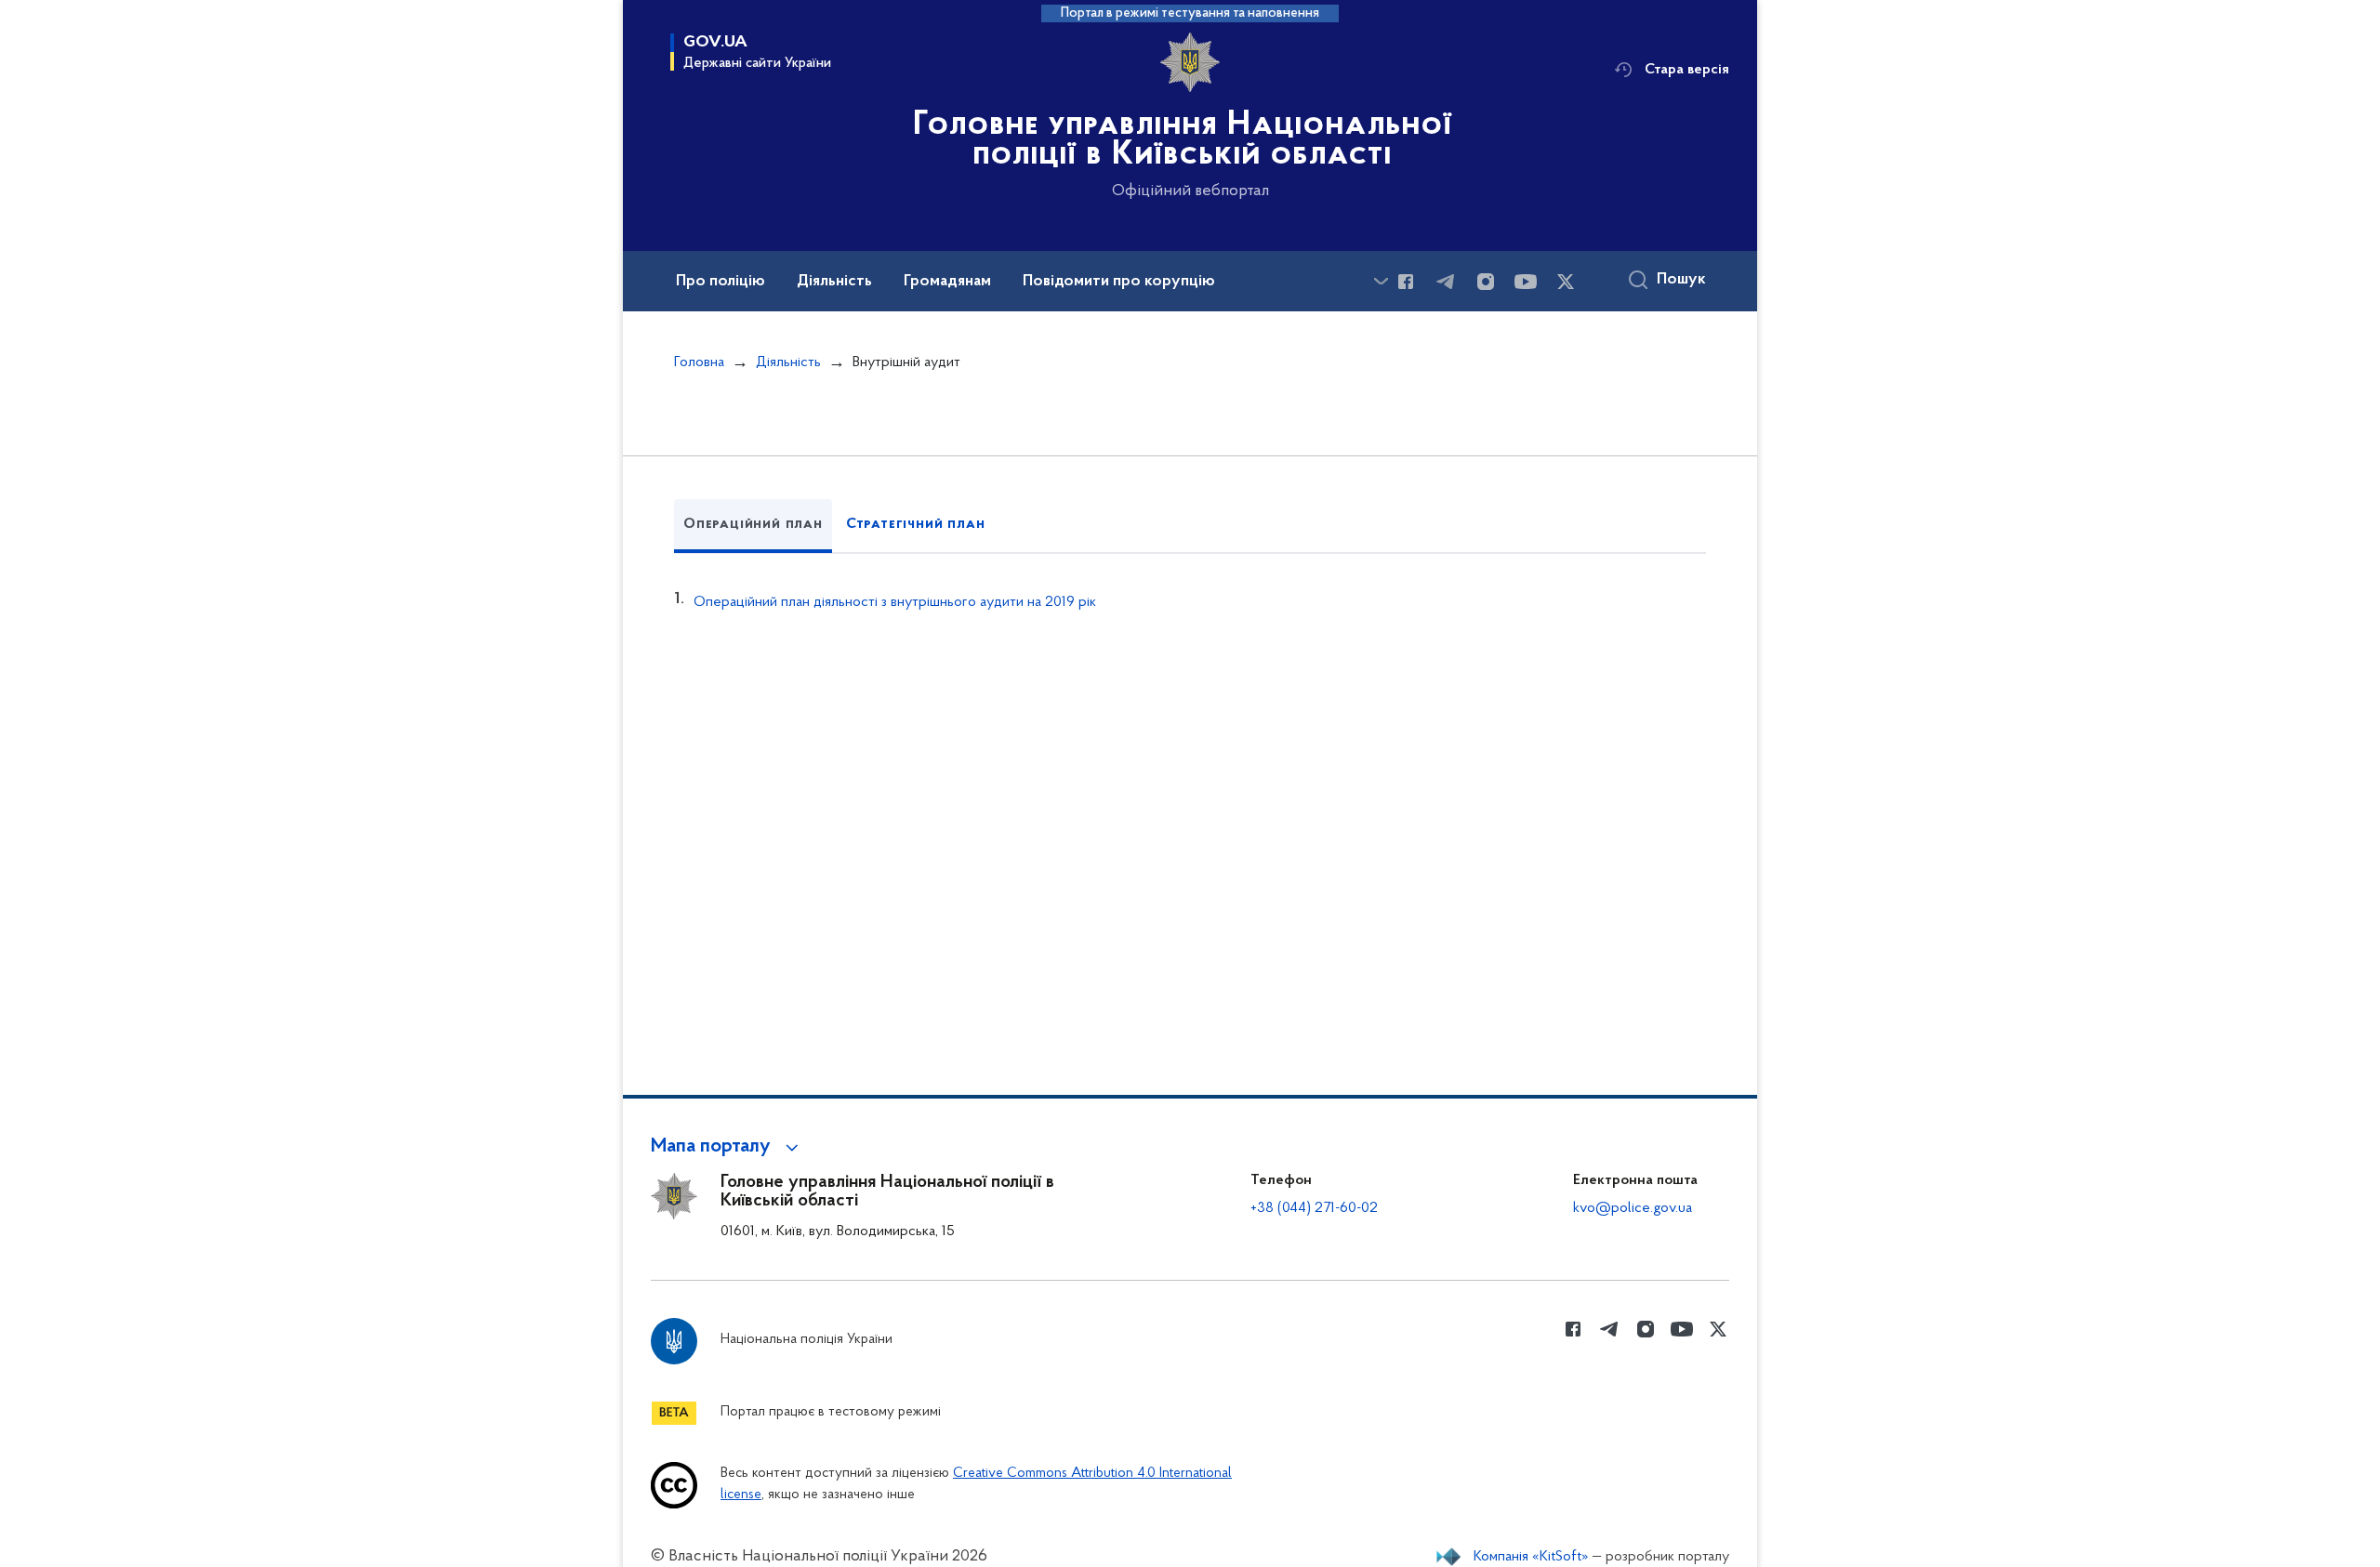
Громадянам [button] (947, 282)
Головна (699, 362)
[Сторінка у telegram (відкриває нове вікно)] (1446, 282)
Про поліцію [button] (721, 282)
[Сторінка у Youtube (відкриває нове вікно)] (1526, 282)
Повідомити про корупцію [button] (1119, 282)
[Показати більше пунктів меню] (1381, 281)
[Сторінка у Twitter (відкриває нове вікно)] (1566, 282)
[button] (727, 1147)
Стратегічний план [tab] (916, 524)
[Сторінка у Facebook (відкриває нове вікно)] (1406, 282)
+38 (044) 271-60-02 (1314, 1208)
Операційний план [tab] (753, 524)
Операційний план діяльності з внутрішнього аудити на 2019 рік (895, 602)
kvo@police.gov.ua (1633, 1208)
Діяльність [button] (834, 282)
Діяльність (788, 362)
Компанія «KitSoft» (1531, 1557)
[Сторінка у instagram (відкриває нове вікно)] (1486, 282)
